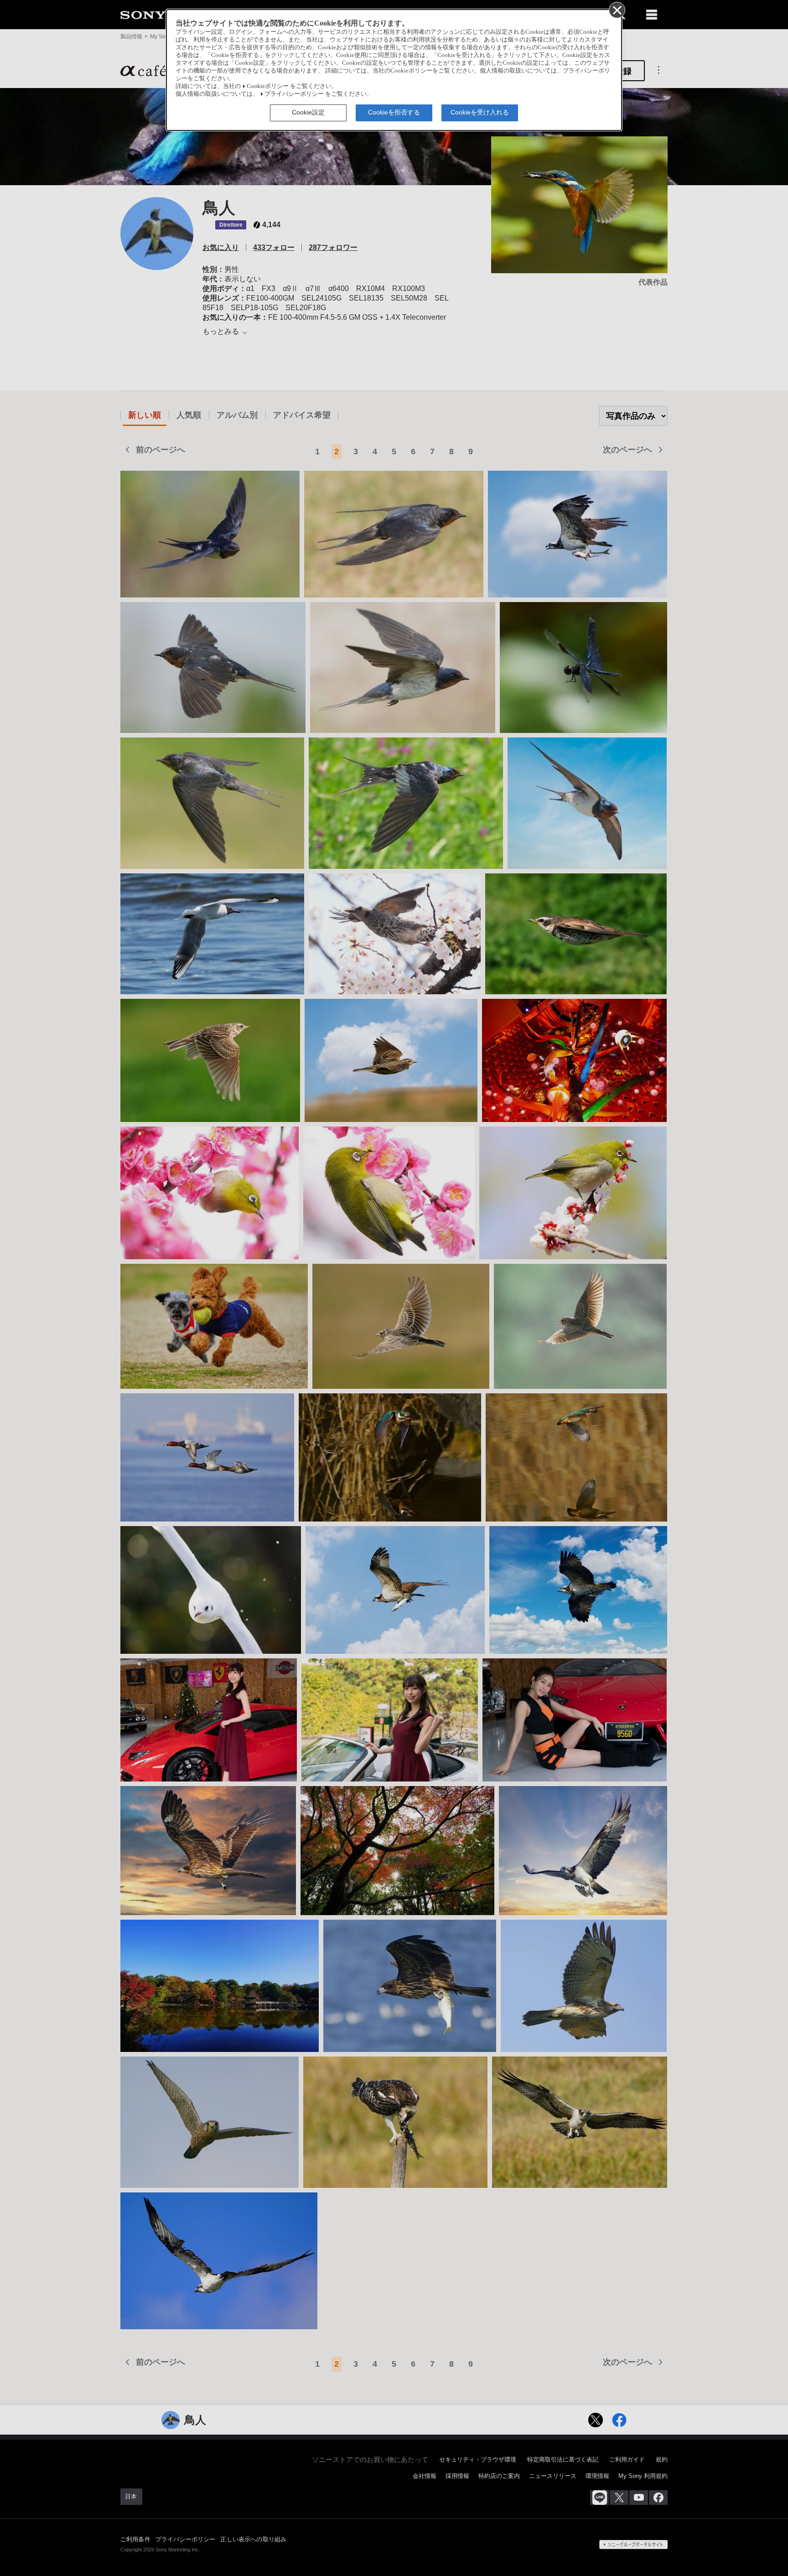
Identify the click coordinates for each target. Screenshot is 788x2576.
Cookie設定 (308, 112)
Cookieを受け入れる (480, 112)
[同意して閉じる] (617, 10)
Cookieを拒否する (394, 112)
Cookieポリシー (268, 86)
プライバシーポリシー (294, 94)
